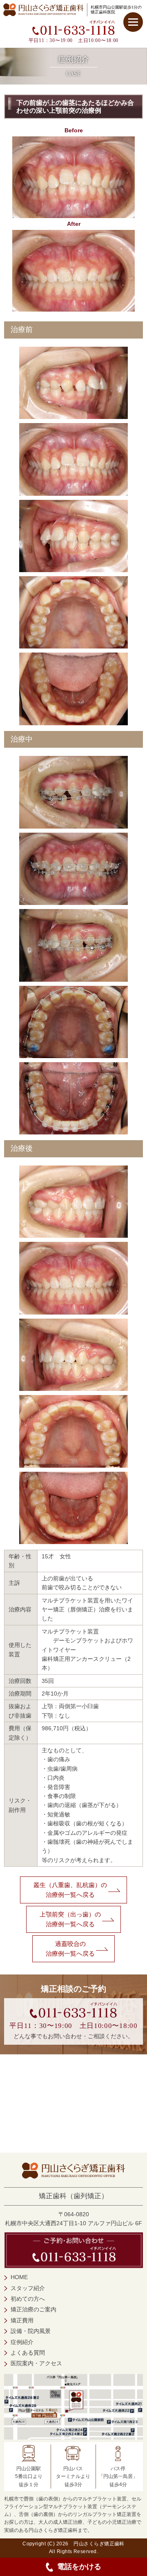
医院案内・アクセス (36, 2363)
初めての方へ (28, 2299)
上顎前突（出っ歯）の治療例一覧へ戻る (70, 1919)
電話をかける (79, 2567)
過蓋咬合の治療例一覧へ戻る (70, 1949)
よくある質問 (28, 2353)
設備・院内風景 (31, 2331)
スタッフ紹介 (28, 2288)
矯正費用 (22, 2320)
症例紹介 (22, 2342)
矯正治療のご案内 (33, 2309)
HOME (19, 2277)
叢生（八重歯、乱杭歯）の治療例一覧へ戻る (70, 1890)
